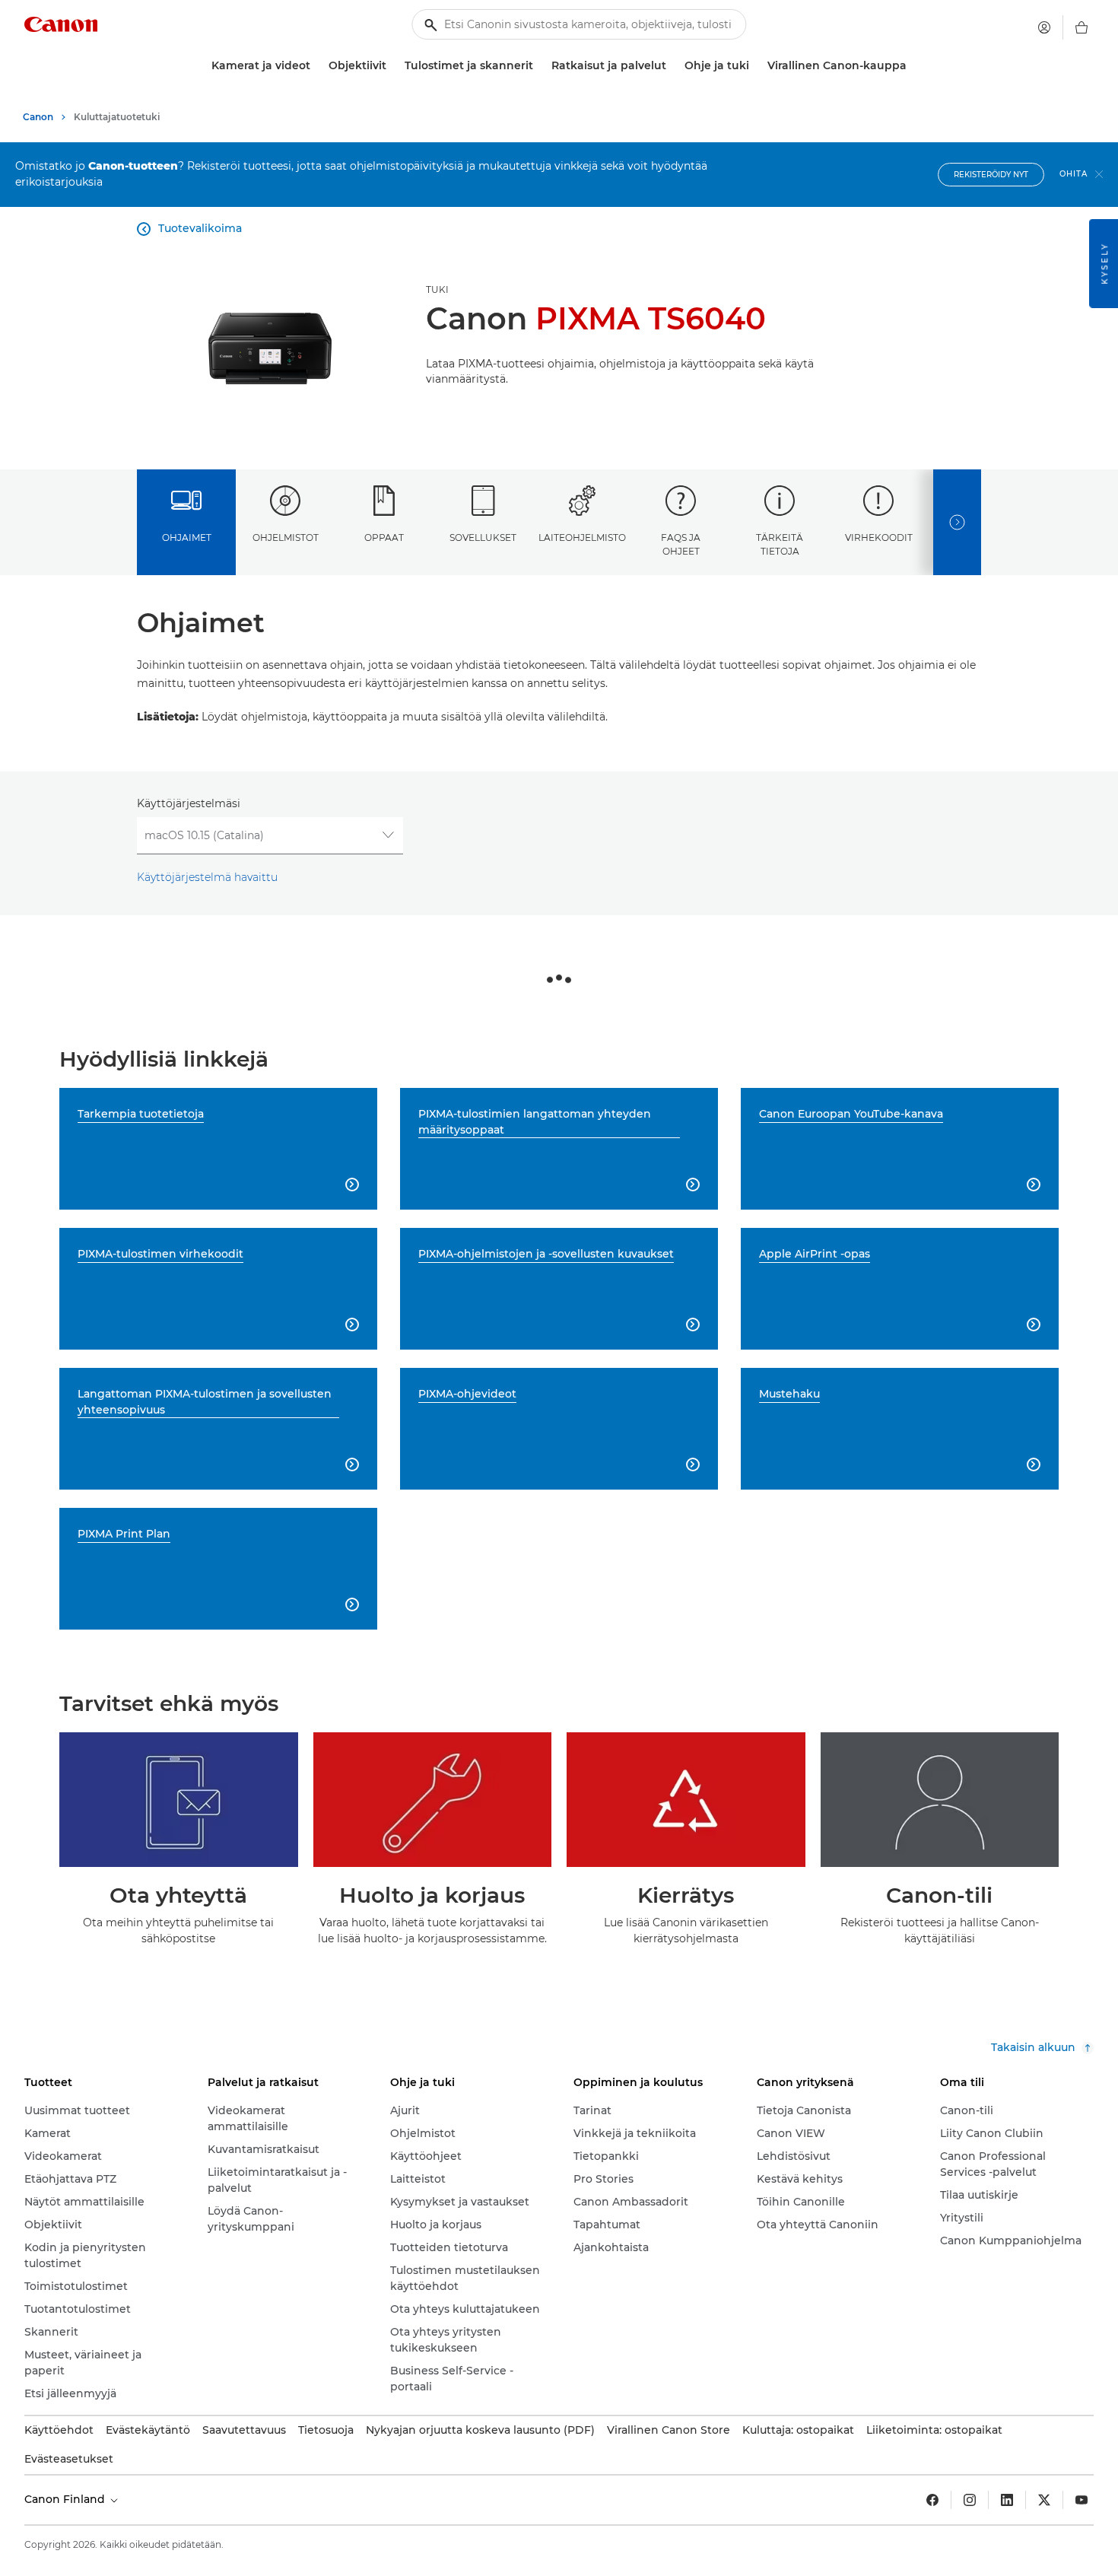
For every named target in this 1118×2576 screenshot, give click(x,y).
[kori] (1081, 27)
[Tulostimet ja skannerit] (539, 66)
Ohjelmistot (286, 537)
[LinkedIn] (1007, 2500)
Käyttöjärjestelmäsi (189, 803)
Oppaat (384, 537)
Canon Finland (66, 2499)
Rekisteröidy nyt (991, 175)
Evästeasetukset (69, 2459)
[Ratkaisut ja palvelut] (672, 66)
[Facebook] (932, 2500)
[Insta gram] (970, 2500)
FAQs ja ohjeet (681, 544)
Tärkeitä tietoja (780, 544)
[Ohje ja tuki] (755, 66)
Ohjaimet (187, 537)
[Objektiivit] (392, 66)
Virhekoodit (879, 537)
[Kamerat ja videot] (316, 66)
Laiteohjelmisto (582, 537)
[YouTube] (1081, 2500)
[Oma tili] (1044, 27)
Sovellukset (483, 537)
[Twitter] (1044, 2500)
